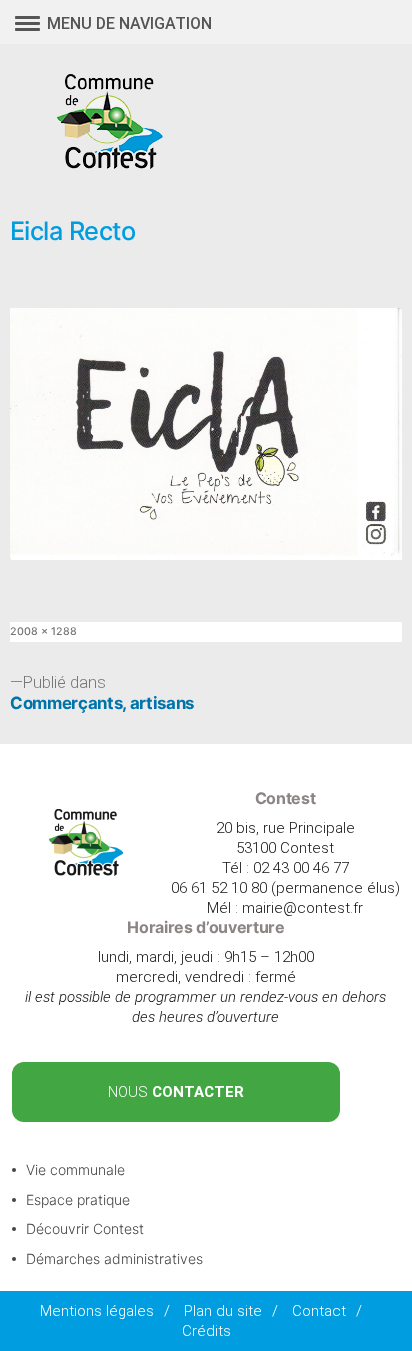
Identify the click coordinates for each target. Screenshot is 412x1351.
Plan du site (223, 1311)
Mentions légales (97, 1311)
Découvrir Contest (85, 1228)
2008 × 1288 (43, 631)
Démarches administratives (114, 1258)
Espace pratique (78, 1199)
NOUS (176, 1092)
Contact (319, 1311)
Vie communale (75, 1169)
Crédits (206, 1331)
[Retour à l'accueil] (86, 871)
